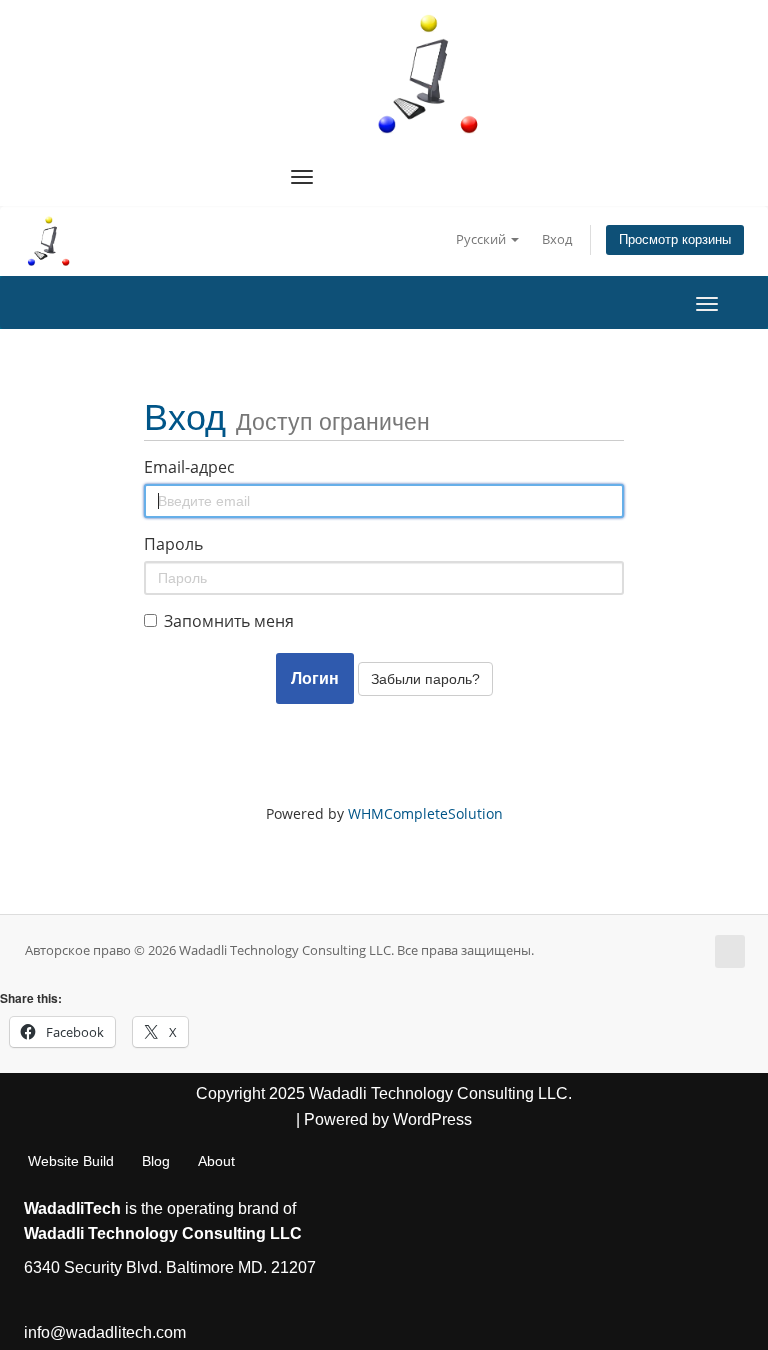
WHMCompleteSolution (425, 813)
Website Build (71, 1161)
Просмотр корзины (675, 240)
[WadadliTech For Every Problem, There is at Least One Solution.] (429, 74)
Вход (557, 239)
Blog (156, 1161)
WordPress (432, 1119)
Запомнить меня (229, 621)
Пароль (173, 544)
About (216, 1161)
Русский (482, 239)
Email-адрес (189, 467)
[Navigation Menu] (302, 177)
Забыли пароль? (425, 679)
